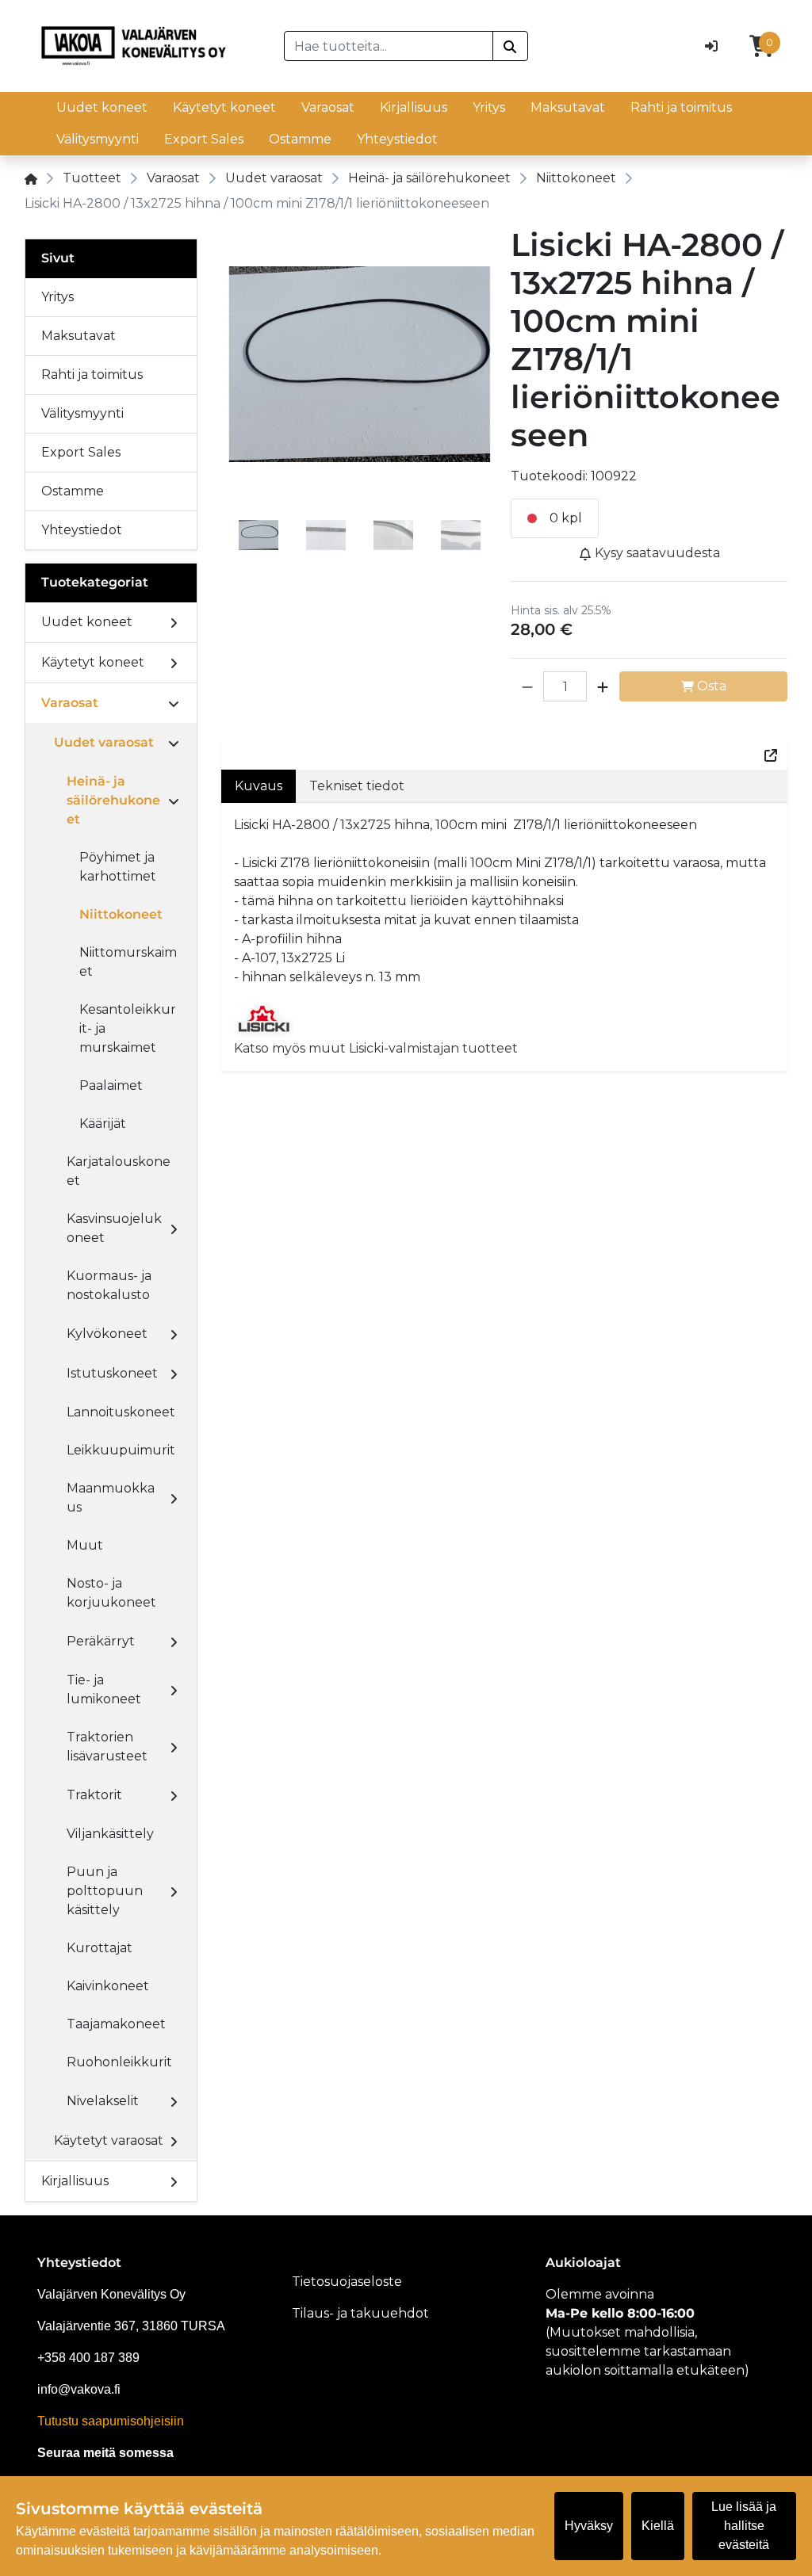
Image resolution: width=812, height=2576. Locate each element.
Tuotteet (92, 178)
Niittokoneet (576, 178)
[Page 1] (259, 538)
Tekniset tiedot (357, 786)
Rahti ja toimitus (681, 107)
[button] (527, 686)
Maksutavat (568, 107)
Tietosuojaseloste (347, 2282)
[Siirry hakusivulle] (510, 46)
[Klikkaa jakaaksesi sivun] (771, 755)
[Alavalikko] (174, 622)
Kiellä (658, 2526)
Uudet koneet (102, 107)
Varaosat (328, 107)
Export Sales (204, 139)
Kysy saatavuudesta (656, 553)
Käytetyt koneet (224, 107)
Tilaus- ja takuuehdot (360, 2313)
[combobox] (388, 46)
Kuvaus (259, 786)
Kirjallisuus (414, 107)
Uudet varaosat (274, 178)
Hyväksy (589, 2526)
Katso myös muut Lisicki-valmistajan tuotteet (376, 1048)
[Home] (31, 178)
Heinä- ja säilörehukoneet (429, 178)
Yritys (489, 107)
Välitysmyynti (98, 139)
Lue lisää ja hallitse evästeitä (744, 2526)
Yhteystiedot (397, 139)
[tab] (258, 538)
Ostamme (300, 139)
